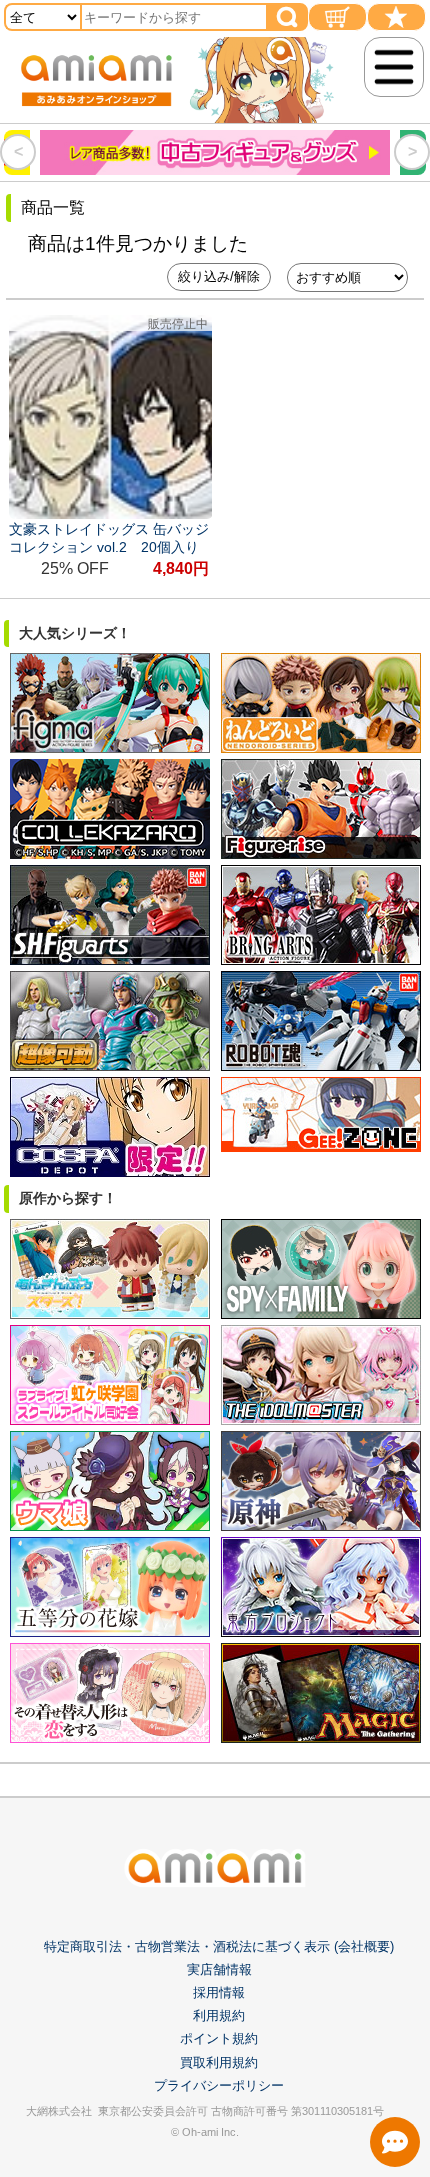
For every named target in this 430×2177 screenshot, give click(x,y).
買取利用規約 (219, 2062)
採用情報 (219, 1992)
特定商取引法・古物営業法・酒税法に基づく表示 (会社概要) (219, 1946)
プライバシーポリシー (219, 2085)
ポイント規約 (219, 2038)
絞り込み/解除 (219, 276)
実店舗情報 (219, 1969)
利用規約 (219, 2015)
